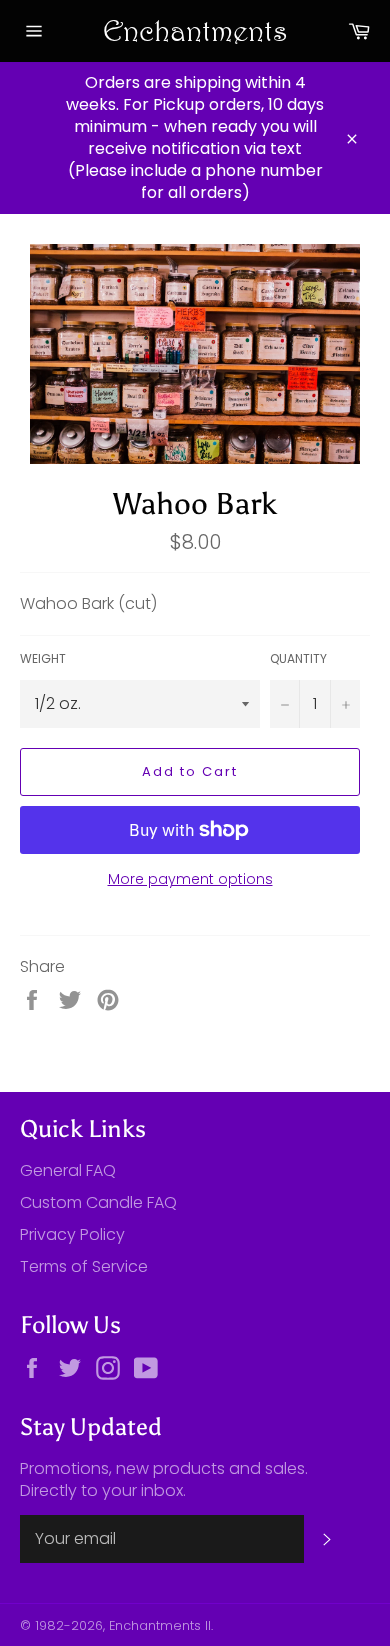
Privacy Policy (72, 1234)
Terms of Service (84, 1266)
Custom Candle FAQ (98, 1202)
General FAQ (68, 1170)
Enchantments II (160, 1625)
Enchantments (195, 30)
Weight (43, 659)
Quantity (298, 659)
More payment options (190, 879)
